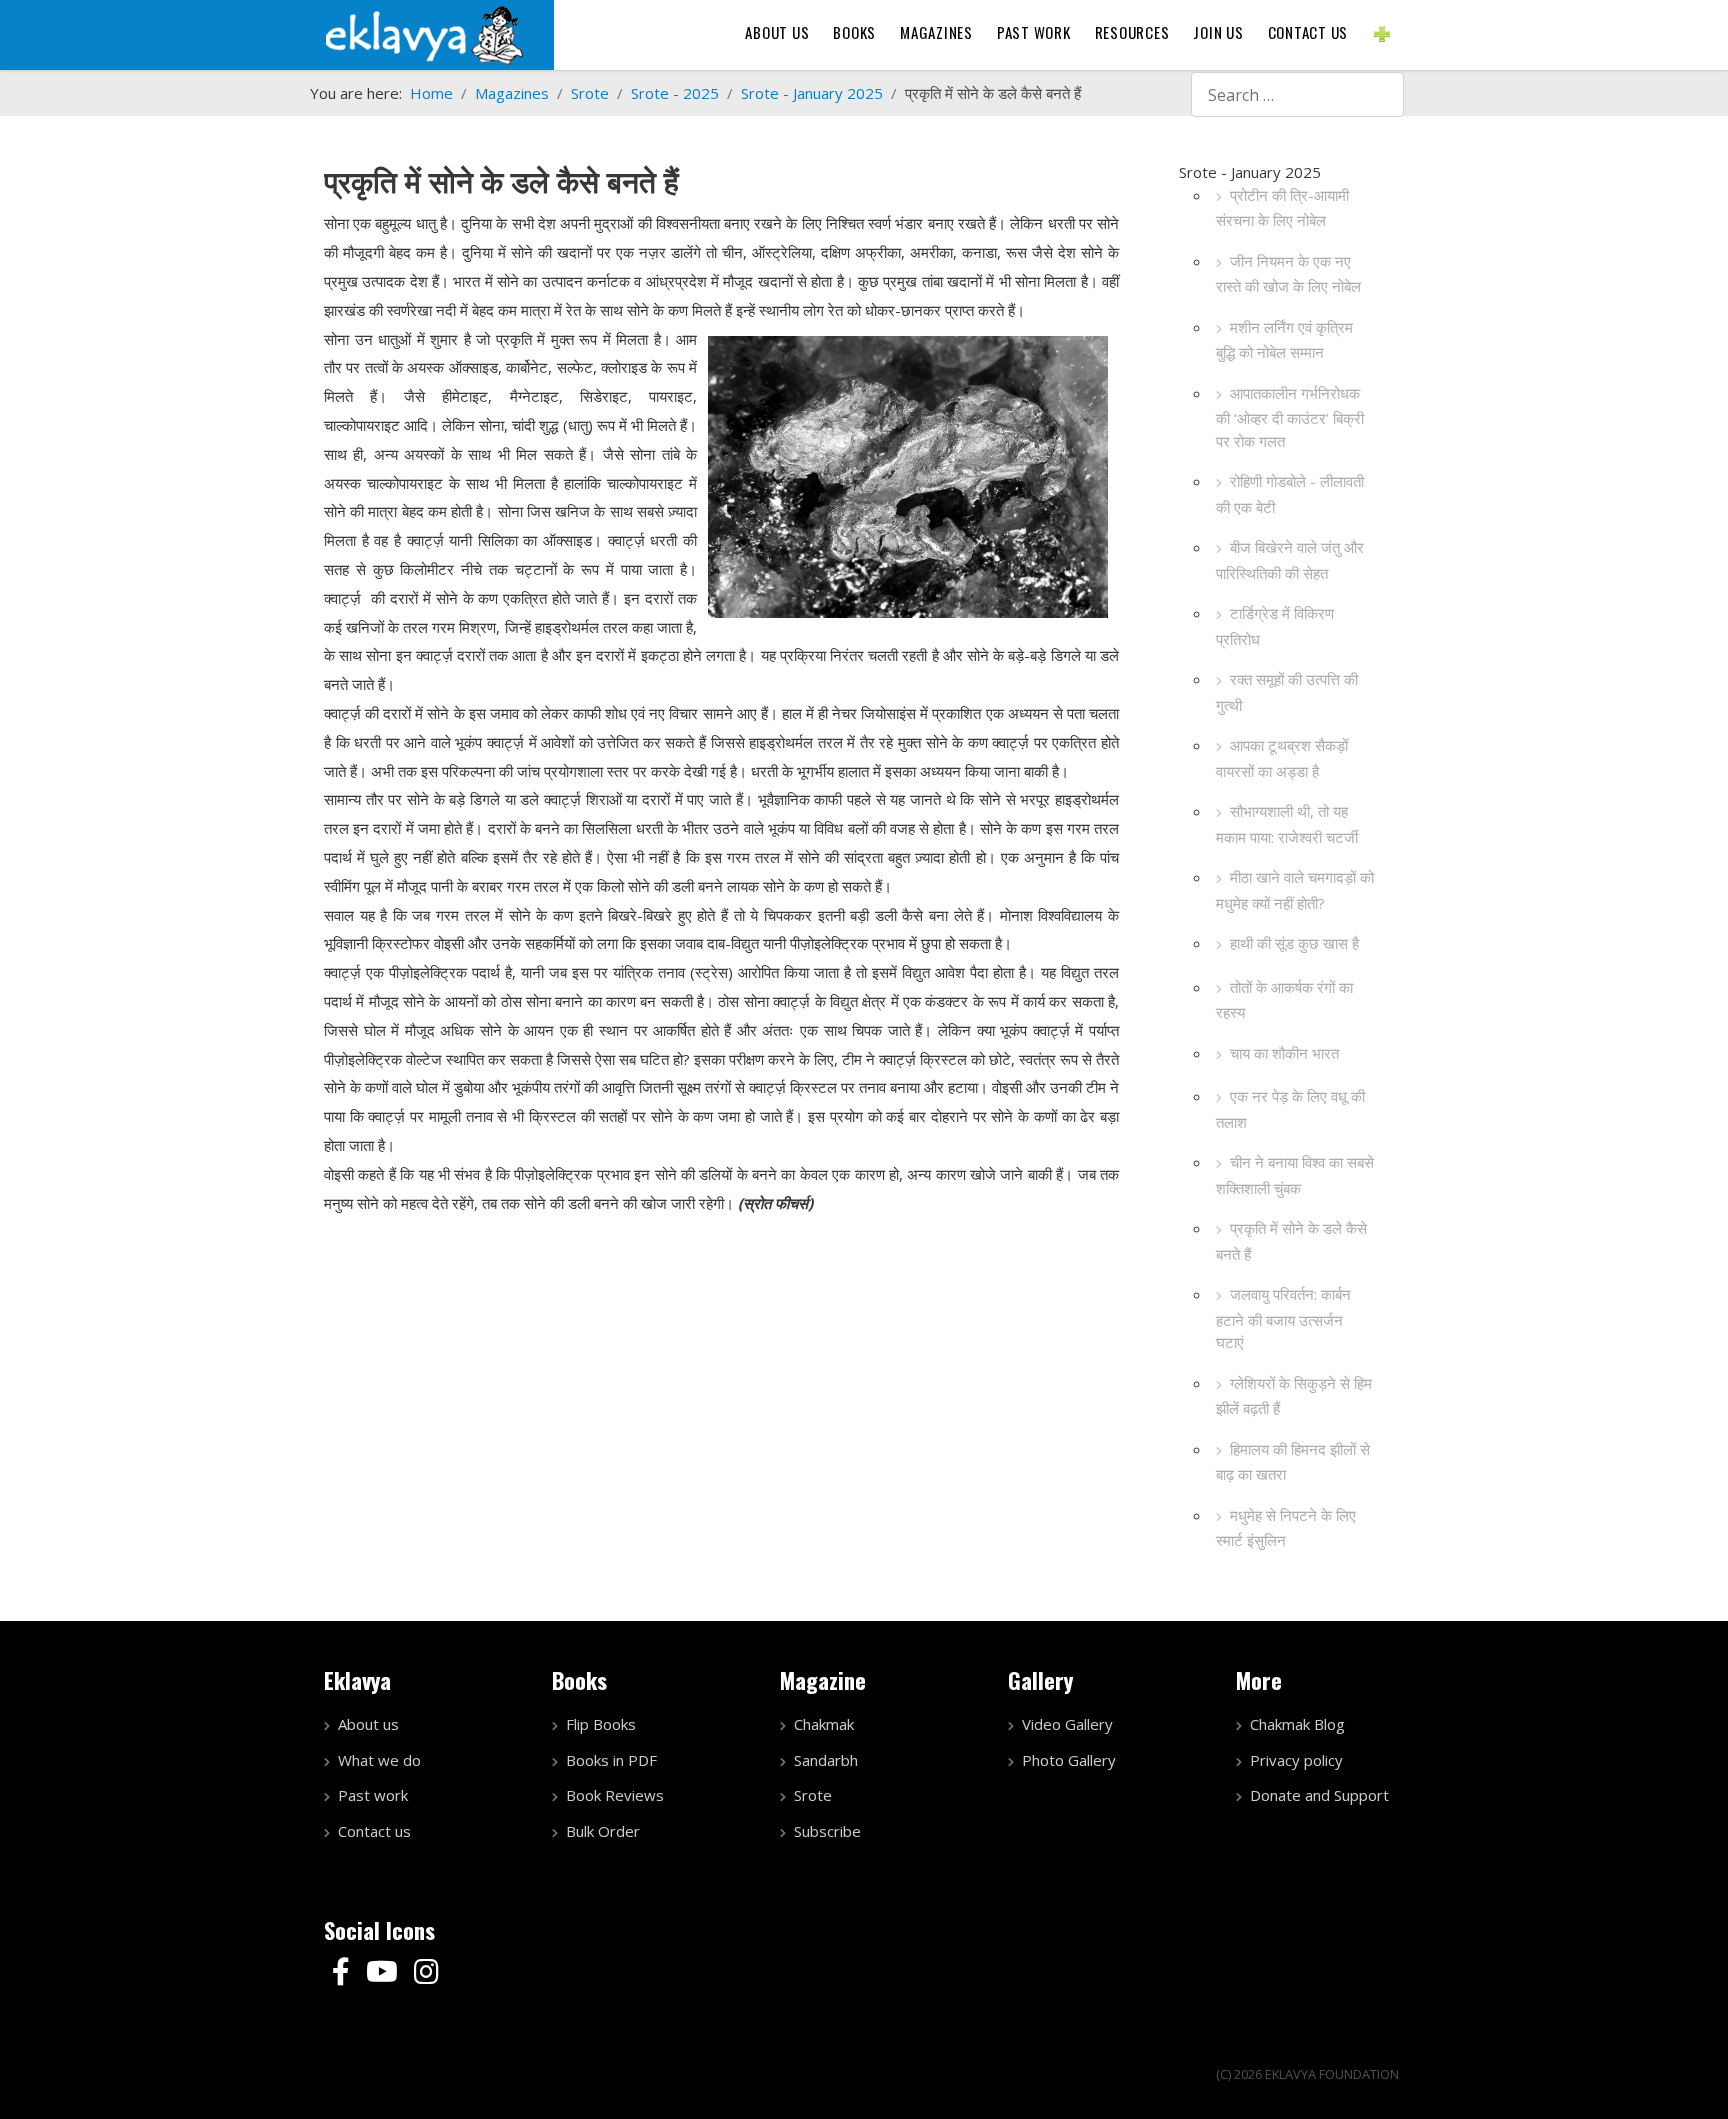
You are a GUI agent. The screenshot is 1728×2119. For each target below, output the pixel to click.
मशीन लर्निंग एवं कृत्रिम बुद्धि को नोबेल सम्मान (1284, 340)
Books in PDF (611, 1760)
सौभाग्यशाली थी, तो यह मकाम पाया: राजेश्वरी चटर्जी (1287, 824)
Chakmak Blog (1297, 1724)
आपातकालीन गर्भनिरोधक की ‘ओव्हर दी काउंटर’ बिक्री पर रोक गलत (1290, 417)
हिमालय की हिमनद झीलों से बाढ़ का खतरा (1293, 1462)
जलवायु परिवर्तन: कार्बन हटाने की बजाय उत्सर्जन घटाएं (1283, 1318)
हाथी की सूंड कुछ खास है (1294, 943)
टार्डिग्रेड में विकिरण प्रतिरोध (1275, 626)
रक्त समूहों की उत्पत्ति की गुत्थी (1287, 692)
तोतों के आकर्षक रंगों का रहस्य (1284, 1000)
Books (854, 32)
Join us (1218, 32)
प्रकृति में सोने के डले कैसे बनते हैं (1291, 1241)
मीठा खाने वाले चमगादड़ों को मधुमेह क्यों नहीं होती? (1295, 890)
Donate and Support (1319, 1795)
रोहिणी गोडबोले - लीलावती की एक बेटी (1290, 494)
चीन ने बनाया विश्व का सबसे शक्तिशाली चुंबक (1295, 1175)
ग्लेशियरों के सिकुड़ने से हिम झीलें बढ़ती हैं (1294, 1396)
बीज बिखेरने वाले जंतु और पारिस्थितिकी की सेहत (1290, 560)
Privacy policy (1296, 1760)
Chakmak (824, 1724)
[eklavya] (424, 33)
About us (777, 32)
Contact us (1308, 32)
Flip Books (601, 1724)
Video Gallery (1067, 1724)
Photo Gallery (1069, 1760)
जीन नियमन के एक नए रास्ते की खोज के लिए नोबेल (1288, 274)
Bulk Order (603, 1831)
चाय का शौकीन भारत (1284, 1053)
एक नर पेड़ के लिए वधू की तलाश (1290, 1109)
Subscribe (827, 1831)
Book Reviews (615, 1795)
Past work (373, 1795)
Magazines (936, 32)
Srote (813, 1795)
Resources (1132, 32)
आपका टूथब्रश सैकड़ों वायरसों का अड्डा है (1282, 758)
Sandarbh (826, 1760)
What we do (379, 1760)
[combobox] (1297, 94)
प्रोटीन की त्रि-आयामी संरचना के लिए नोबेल (1282, 208)
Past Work (1034, 32)
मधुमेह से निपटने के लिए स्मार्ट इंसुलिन (1286, 1528)
